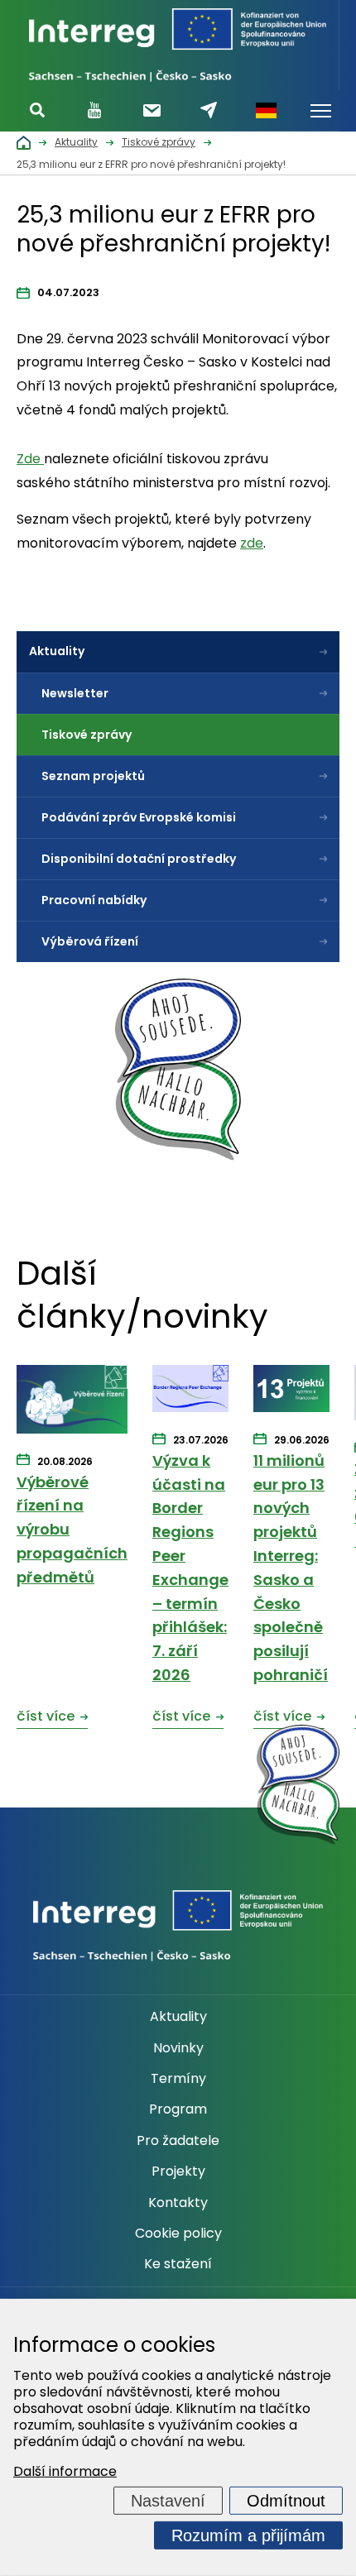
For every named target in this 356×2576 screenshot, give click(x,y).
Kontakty (178, 2203)
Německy (266, 111)
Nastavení (168, 2501)
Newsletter (75, 693)
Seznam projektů (93, 776)
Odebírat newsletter (152, 110)
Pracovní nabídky (94, 900)
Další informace (65, 2471)
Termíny (178, 2079)
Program (178, 2109)
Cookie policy (178, 2234)
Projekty (178, 2171)
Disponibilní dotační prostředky (139, 859)
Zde (30, 459)
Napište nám (209, 110)
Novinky (178, 2048)
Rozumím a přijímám (248, 2535)
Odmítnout (286, 2501)
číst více (46, 1716)
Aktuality (57, 651)
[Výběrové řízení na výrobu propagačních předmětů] (72, 1401)
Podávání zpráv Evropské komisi (139, 817)
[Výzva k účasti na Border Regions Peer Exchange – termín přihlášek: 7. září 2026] (190, 1390)
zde (252, 543)
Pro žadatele (178, 2141)
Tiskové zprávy (87, 735)
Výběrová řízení (90, 941)
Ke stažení (178, 2264)
